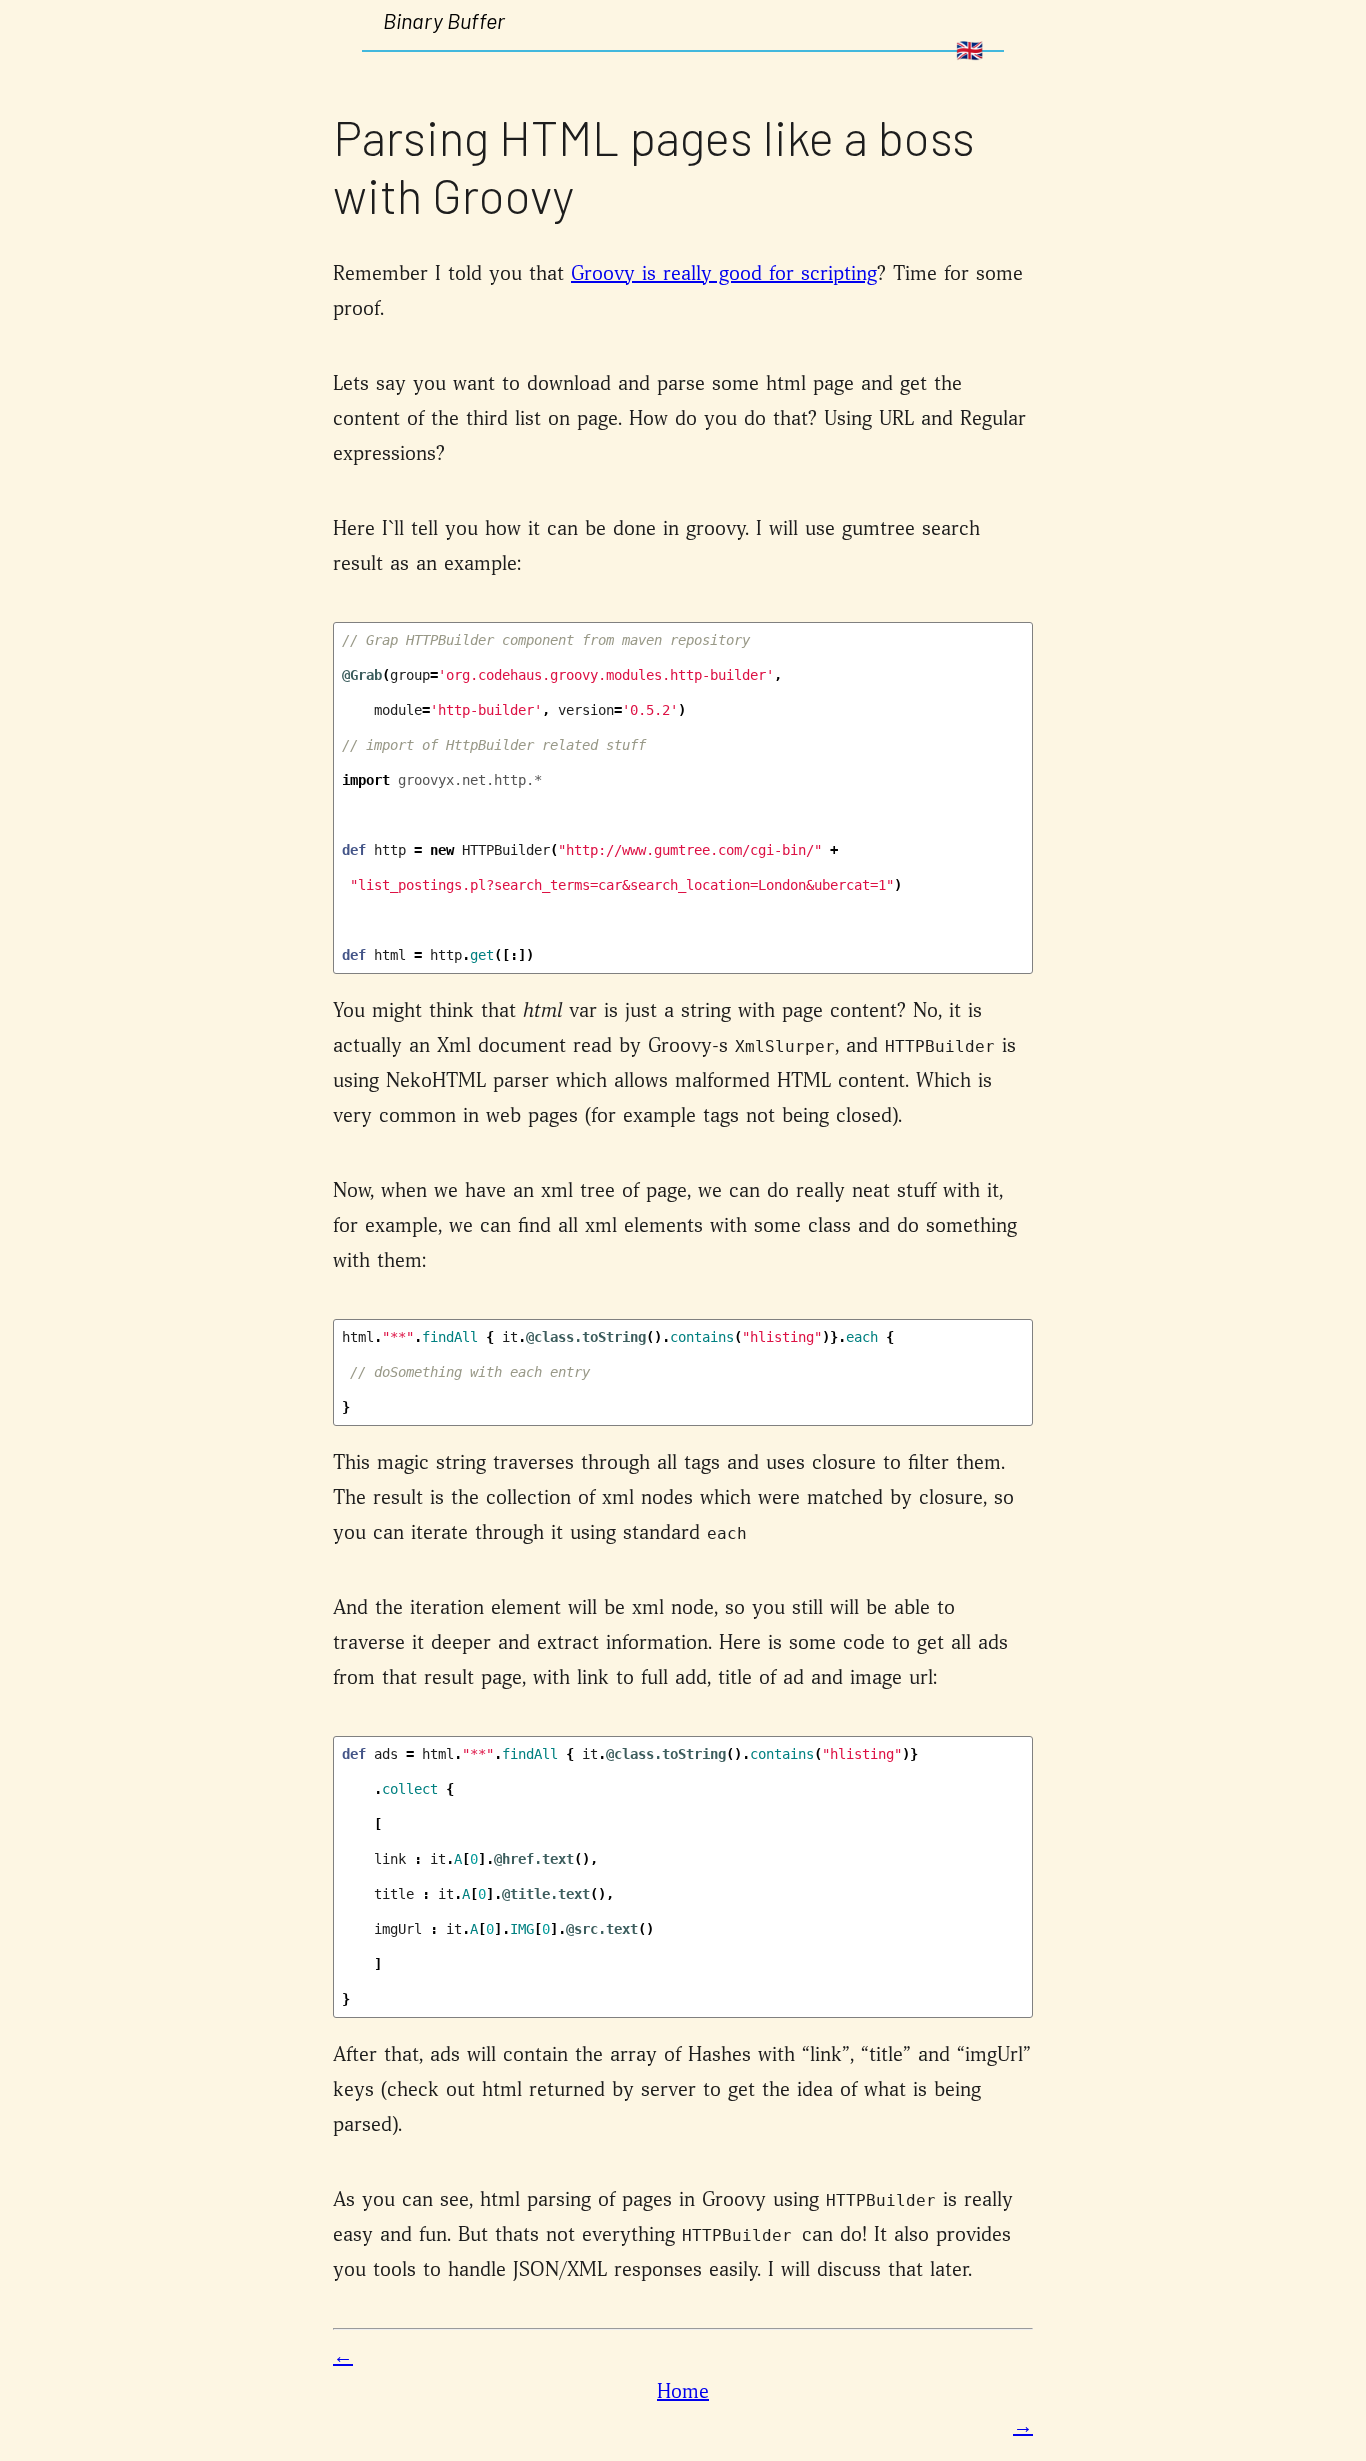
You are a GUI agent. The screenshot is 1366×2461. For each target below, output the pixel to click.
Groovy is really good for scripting (724, 274)
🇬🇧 (969, 51)
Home (683, 2392)
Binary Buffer (444, 20)
